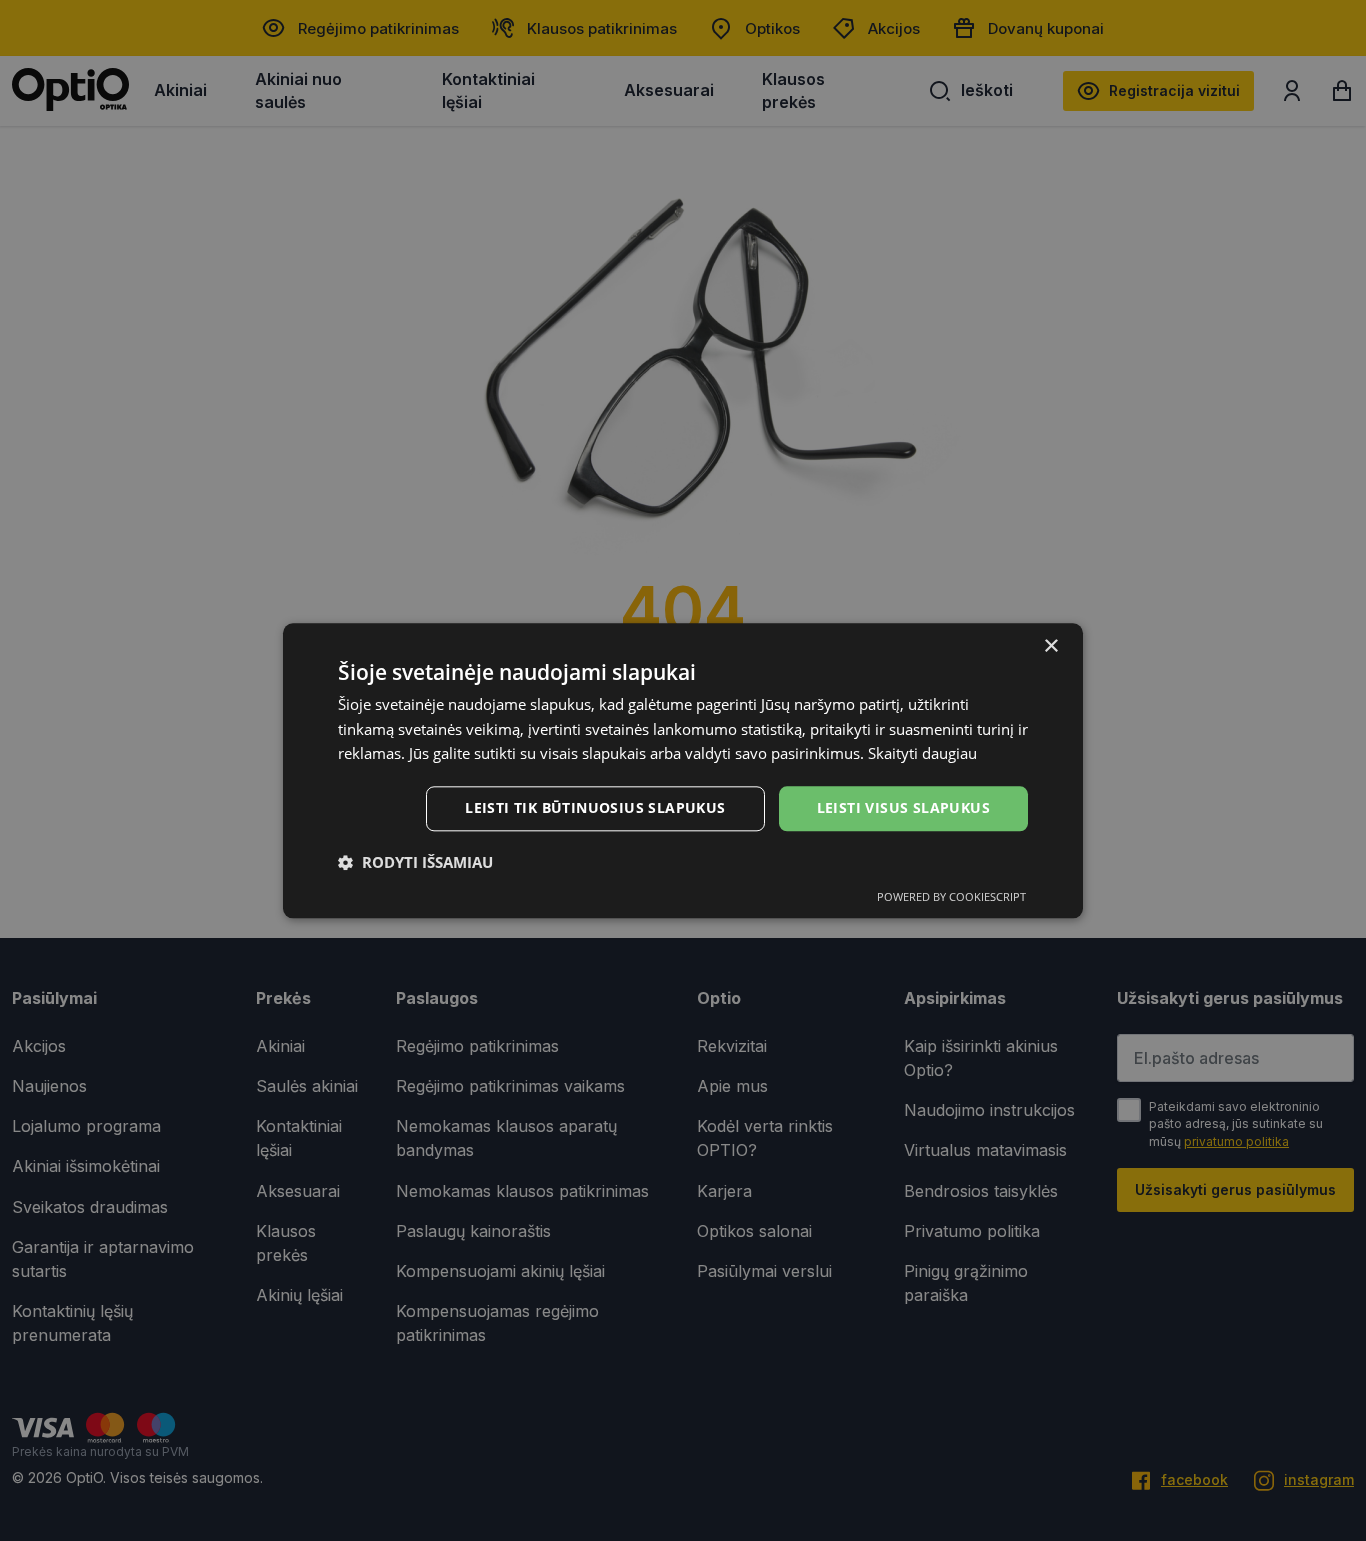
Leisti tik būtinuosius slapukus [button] (595, 807)
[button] (415, 862)
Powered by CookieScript (951, 896)
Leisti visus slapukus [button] (903, 807)
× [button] (1050, 646)
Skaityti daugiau (922, 754)
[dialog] (683, 770)
